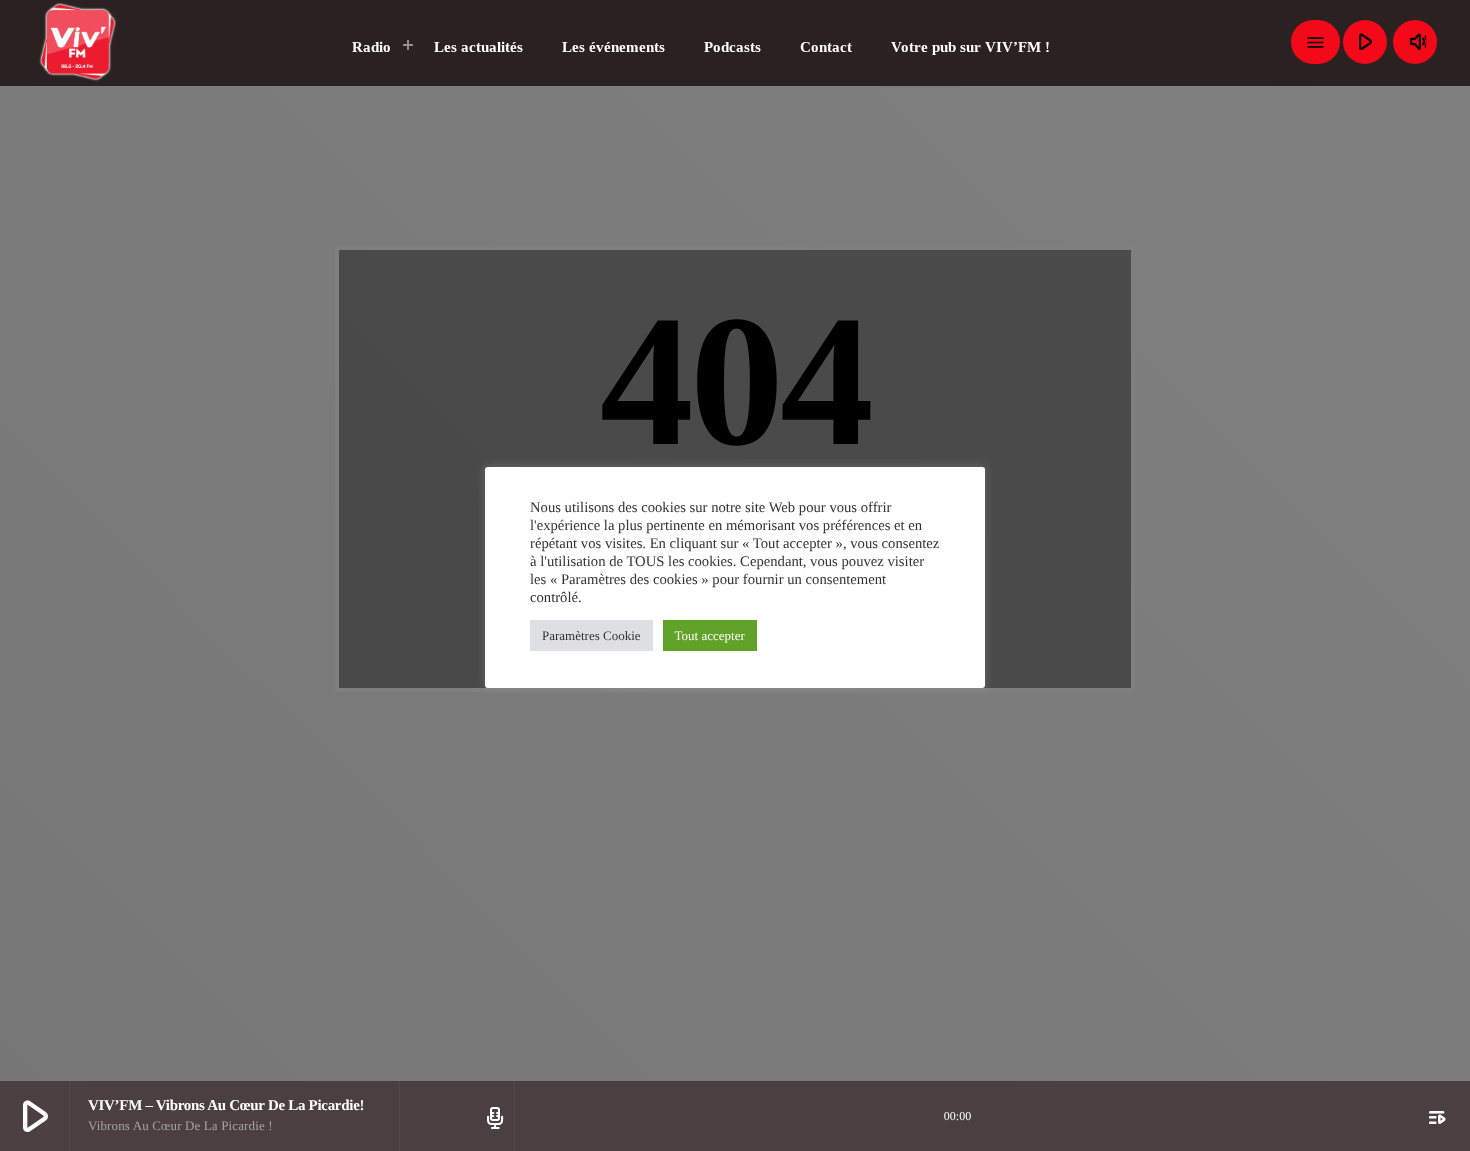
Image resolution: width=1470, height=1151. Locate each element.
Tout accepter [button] (710, 635)
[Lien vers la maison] (79, 42)
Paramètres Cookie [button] (591, 635)
